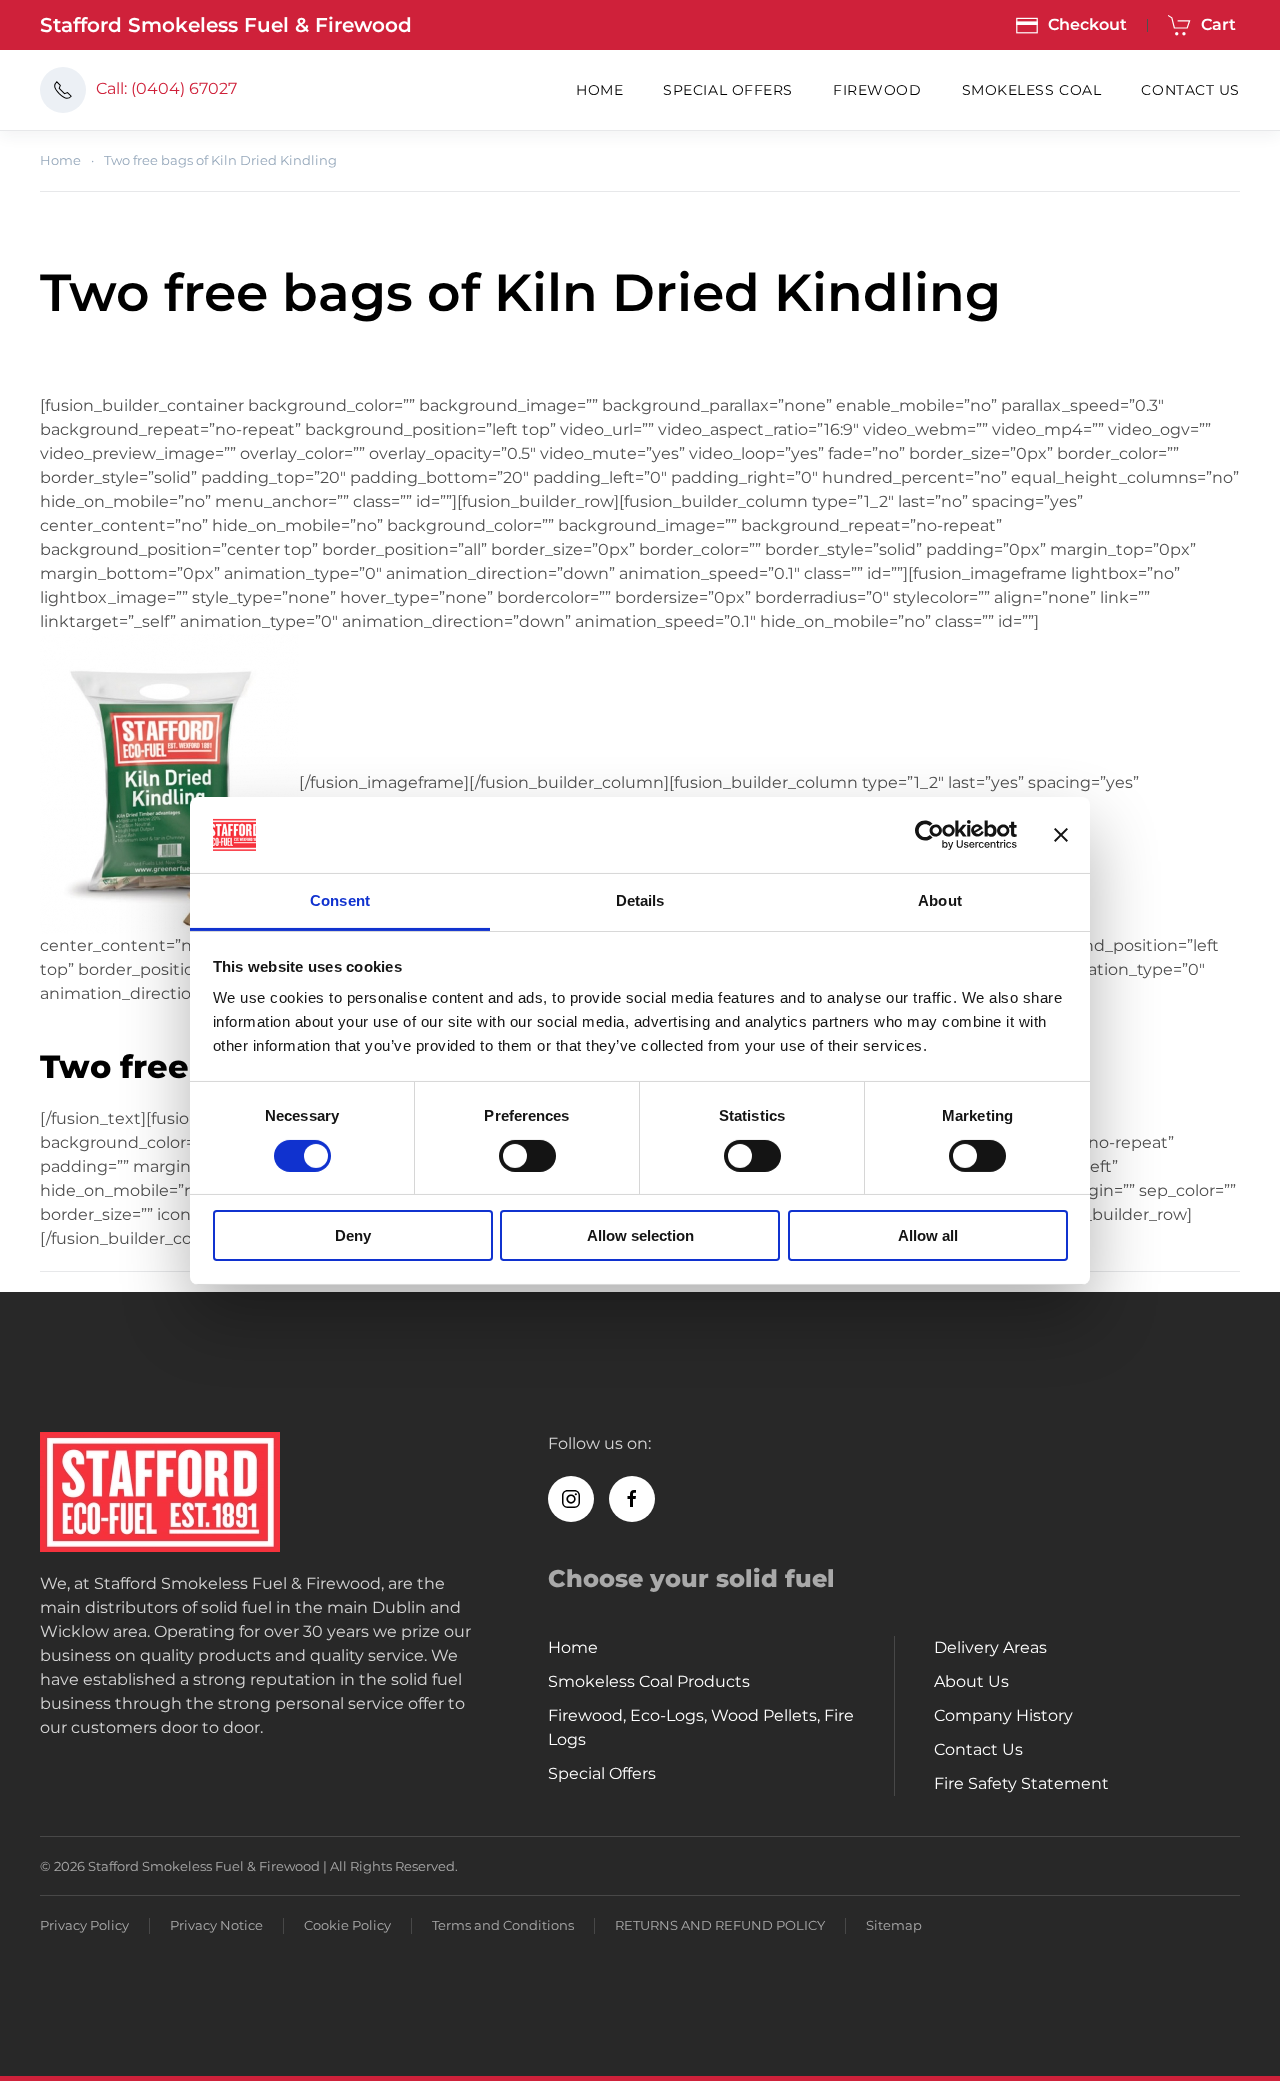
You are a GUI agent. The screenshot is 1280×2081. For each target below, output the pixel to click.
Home (599, 90)
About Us (971, 1681)
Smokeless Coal (1032, 90)
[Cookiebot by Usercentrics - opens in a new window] (929, 835)
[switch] (527, 1156)
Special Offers (728, 90)
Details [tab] (640, 900)
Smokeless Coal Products (649, 1681)
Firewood (877, 90)
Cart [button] (1218, 24)
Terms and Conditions (503, 1925)
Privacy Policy (84, 1925)
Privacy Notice (216, 1925)
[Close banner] (1061, 835)
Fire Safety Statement (1021, 1783)
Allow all (928, 1235)
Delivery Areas (990, 1647)
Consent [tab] (340, 900)
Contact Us (1190, 90)
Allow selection (640, 1235)
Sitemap (894, 1925)
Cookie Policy (347, 1925)
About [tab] (940, 900)
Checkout (1087, 24)
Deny (353, 1235)
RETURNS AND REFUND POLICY (720, 1925)
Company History (1003, 1715)
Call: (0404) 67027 (166, 88)
